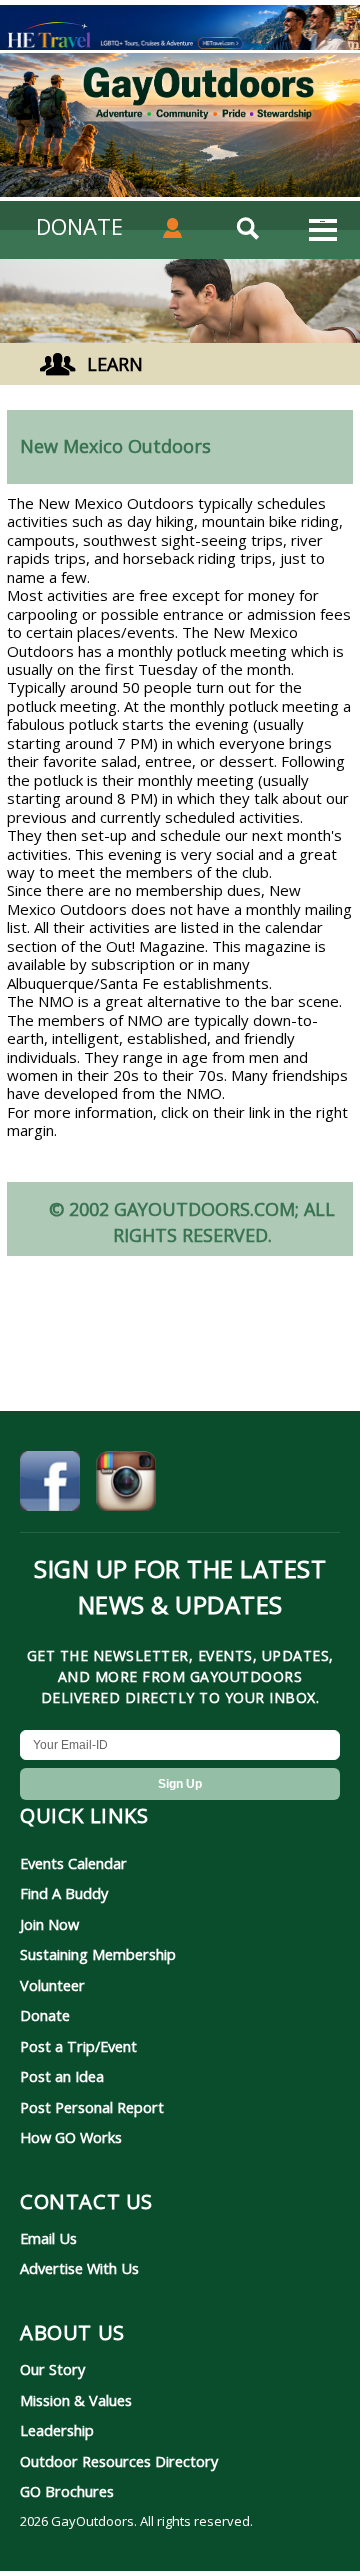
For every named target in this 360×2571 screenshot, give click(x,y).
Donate (45, 2015)
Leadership (57, 2430)
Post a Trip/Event (78, 2046)
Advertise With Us (79, 2268)
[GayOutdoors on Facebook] (50, 1484)
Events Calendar (73, 1863)
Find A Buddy (64, 1893)
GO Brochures (67, 2491)
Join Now (49, 1924)
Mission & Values (76, 2400)
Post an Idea (62, 2076)
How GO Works (71, 2137)
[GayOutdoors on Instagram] (126, 1484)
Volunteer (52, 1985)
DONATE (79, 226)
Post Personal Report (92, 2107)
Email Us (48, 2238)
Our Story (52, 2369)
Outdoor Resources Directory (119, 2461)
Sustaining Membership (98, 1954)
